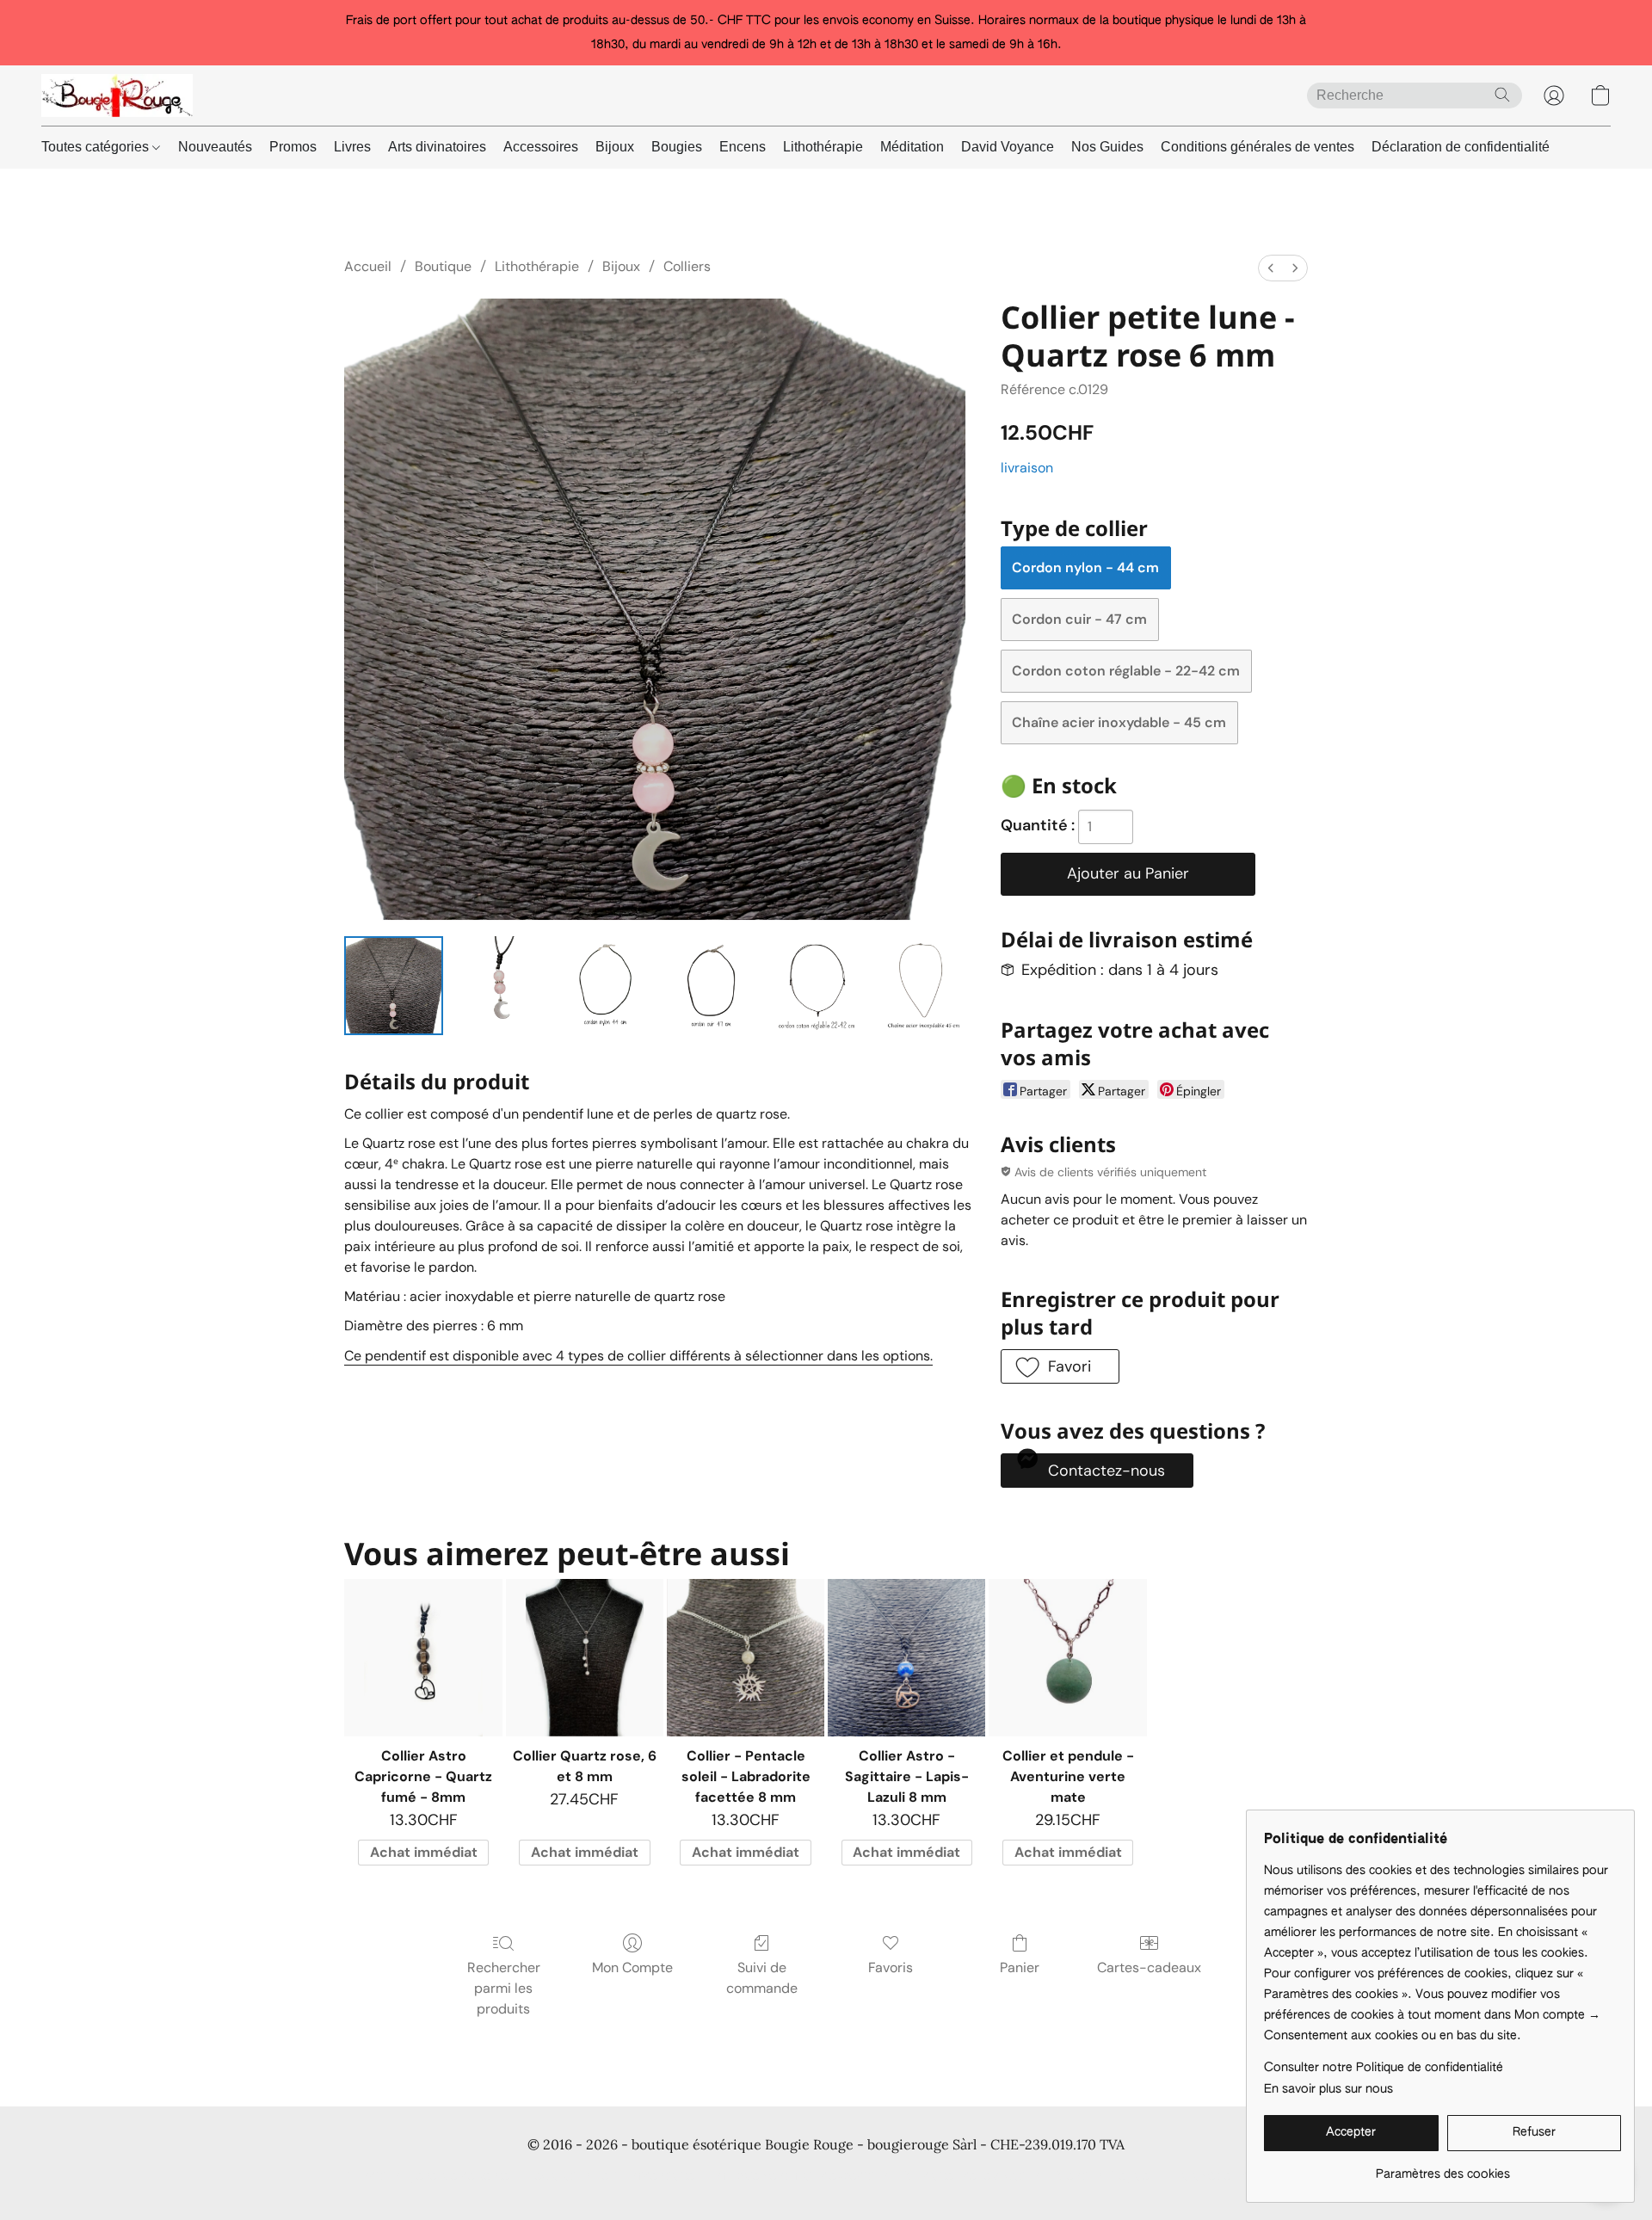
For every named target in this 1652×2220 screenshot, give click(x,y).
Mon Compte (632, 1967)
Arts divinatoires (437, 147)
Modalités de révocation (972, 2177)
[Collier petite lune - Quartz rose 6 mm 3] (711, 986)
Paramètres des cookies (1240, 2177)
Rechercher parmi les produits (504, 1988)
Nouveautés (215, 147)
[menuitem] (1271, 268)
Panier (1020, 1967)
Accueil (368, 266)
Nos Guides (1107, 147)
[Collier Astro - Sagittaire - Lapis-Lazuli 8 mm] (906, 1658)
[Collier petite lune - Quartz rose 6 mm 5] (924, 986)
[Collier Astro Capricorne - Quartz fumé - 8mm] (423, 1658)
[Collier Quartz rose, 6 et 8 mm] (585, 1658)
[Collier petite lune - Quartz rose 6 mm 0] (394, 986)
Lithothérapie (823, 147)
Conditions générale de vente (427, 2177)
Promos (293, 147)
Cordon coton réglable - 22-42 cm (1126, 671)
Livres (352, 147)
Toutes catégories (97, 147)
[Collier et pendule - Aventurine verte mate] (1067, 1658)
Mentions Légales (1106, 2177)
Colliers (687, 266)
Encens (743, 147)
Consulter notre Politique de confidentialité (1384, 2068)
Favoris (891, 1967)
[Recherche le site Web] (1502, 95)
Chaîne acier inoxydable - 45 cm (1119, 722)
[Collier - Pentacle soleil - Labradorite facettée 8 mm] (746, 1658)
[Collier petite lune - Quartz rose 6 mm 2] (605, 986)
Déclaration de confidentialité (1461, 147)
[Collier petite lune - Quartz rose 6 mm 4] (817, 986)
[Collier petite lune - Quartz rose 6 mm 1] (499, 986)
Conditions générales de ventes (1257, 147)
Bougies (677, 147)
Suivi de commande (762, 1978)
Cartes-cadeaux (1149, 1967)
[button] (117, 96)
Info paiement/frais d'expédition (800, 2177)
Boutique (443, 266)
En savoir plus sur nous (1328, 2089)
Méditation (912, 147)
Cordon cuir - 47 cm (1079, 619)
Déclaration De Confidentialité (610, 2177)
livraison (1027, 468)
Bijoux (615, 147)
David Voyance (1008, 147)
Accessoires (541, 147)
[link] (1442, 2168)
